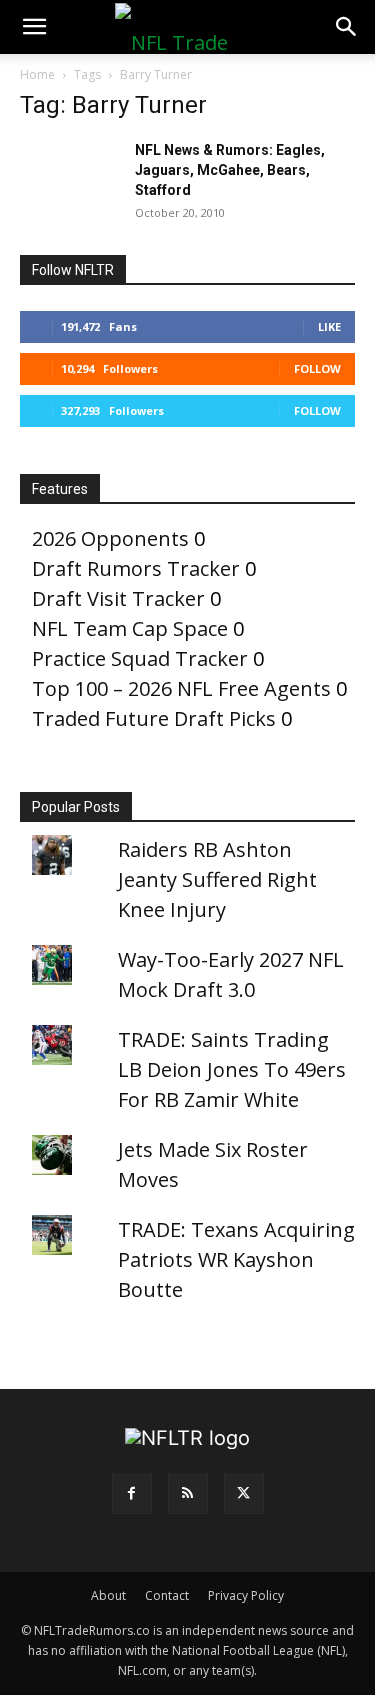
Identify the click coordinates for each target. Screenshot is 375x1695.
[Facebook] (132, 1494)
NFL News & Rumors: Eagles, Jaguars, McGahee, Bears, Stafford (230, 170)
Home (37, 74)
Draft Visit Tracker (118, 598)
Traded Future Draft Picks (154, 718)
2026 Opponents (110, 538)
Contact (167, 1595)
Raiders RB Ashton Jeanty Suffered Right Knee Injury (217, 879)
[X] (244, 1494)
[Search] (347, 27)
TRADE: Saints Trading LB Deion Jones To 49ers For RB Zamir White (232, 1069)
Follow (317, 368)
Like (329, 326)
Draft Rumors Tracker (136, 568)
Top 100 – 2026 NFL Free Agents (181, 688)
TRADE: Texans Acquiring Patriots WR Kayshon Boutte (236, 1259)
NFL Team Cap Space (130, 628)
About (108, 1595)
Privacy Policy (246, 1595)
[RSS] (188, 1494)
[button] (34, 27)
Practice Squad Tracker (140, 658)
